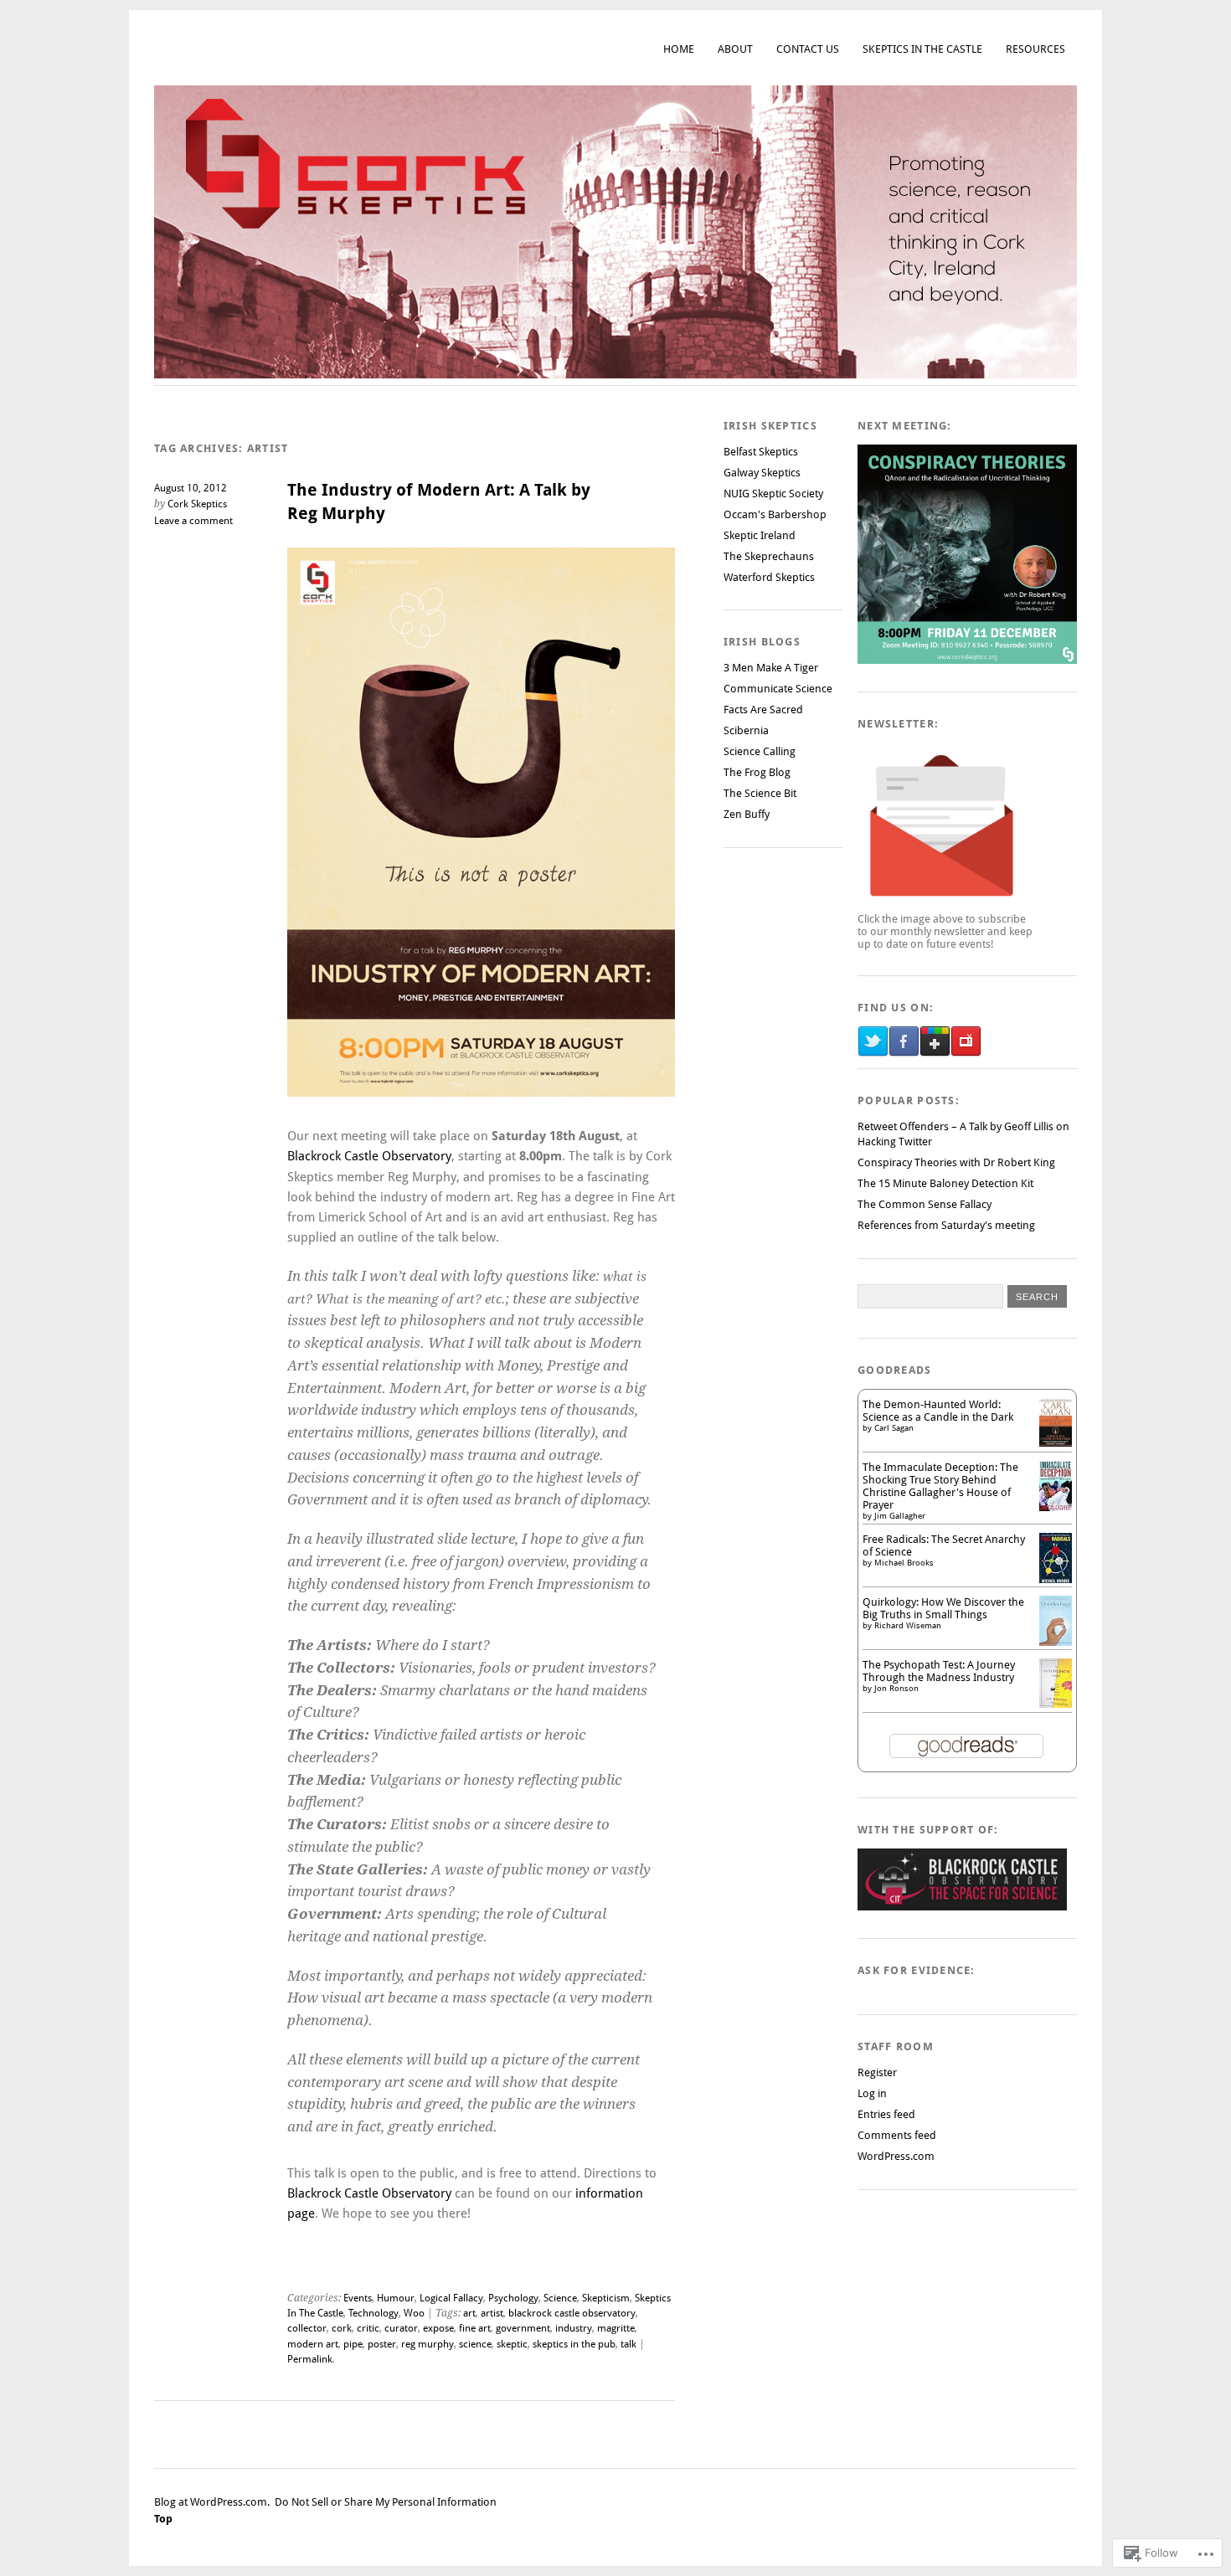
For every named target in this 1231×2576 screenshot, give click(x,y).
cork (342, 2328)
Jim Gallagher (900, 1516)
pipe (353, 2344)
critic (368, 2328)
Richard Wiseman (908, 1625)
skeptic (512, 2344)
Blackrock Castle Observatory (369, 1156)
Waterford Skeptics (769, 577)
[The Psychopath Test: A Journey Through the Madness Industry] (1056, 1704)
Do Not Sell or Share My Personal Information (386, 2502)
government (523, 2328)
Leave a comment (193, 521)
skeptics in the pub (574, 2344)
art (469, 2313)
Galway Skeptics (762, 473)
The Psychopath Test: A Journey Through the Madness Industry (939, 1671)
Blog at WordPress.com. (212, 2502)
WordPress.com (896, 2156)
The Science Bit (760, 793)
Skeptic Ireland (760, 535)
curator (401, 2328)
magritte (616, 2328)
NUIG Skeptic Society (773, 494)
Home (679, 49)
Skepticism (606, 2298)
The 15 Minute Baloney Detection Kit (945, 1183)
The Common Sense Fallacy (925, 1204)
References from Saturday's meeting (946, 1225)
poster (382, 2344)
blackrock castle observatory (572, 2313)
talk (628, 2344)
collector (307, 2328)
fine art (475, 2328)
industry (574, 2328)
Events (358, 2298)
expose (438, 2328)
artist (492, 2313)
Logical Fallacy (451, 2298)
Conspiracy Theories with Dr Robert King (956, 1162)
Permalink (310, 2359)
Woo (414, 2313)
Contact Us (808, 49)
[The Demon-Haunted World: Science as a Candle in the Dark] (1056, 1443)
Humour (396, 2298)
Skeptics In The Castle (922, 49)
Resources (1035, 49)
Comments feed (897, 2135)
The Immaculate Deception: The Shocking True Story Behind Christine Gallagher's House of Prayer (940, 1486)
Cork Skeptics (197, 504)
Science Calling (760, 751)
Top (163, 2519)
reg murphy (428, 2344)
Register (877, 2072)
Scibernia (746, 730)
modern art (313, 2344)
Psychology (513, 2298)
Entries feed (886, 2114)
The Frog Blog (757, 772)
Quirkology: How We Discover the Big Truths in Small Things (943, 1608)
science (475, 2344)
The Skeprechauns (769, 556)
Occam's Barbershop (775, 514)
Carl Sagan (894, 1428)
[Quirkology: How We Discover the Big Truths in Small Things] (1056, 1644)
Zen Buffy (747, 814)
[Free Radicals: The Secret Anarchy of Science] (1056, 1581)
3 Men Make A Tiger (771, 668)
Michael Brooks (904, 1563)
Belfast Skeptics (761, 452)
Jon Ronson (896, 1688)
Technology (373, 2313)
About (735, 49)
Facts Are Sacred (763, 710)
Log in (872, 2093)
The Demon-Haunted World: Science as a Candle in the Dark (938, 1411)
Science (560, 2298)
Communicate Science (778, 689)
